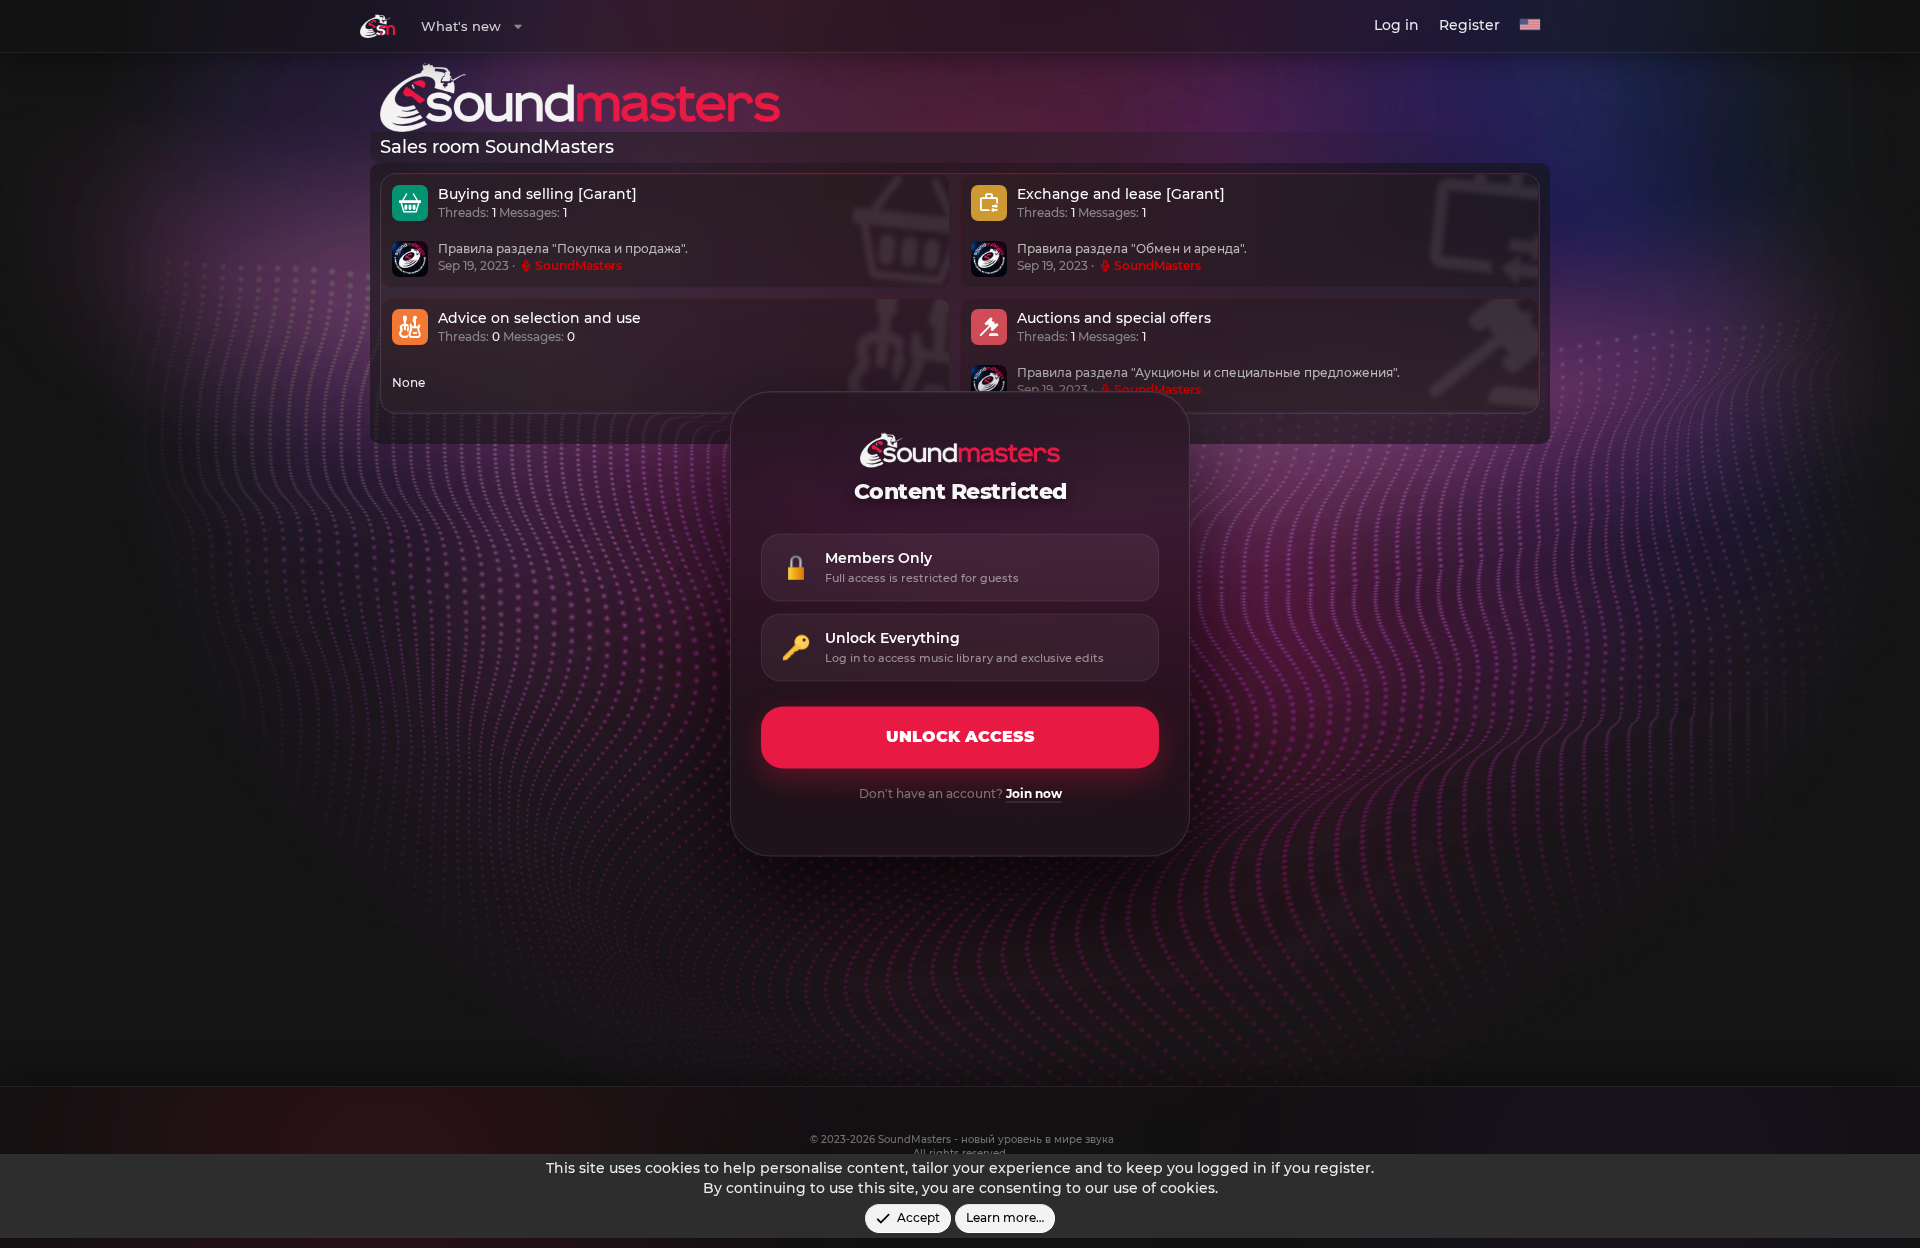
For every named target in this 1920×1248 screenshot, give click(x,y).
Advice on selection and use (539, 319)
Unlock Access (960, 736)
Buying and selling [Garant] (537, 194)
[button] (518, 26)
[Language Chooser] (1530, 26)
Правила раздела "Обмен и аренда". (1132, 249)
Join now (1034, 794)
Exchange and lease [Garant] (1121, 194)
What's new (461, 26)
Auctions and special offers (1114, 319)
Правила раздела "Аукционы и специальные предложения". (1208, 373)
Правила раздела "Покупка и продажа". (563, 249)
